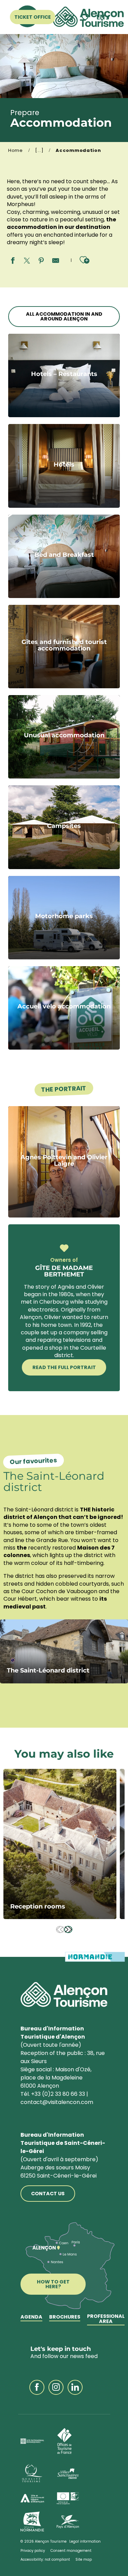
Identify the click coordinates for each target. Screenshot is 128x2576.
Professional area (106, 2319)
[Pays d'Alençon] (68, 2522)
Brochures (65, 2317)
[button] (103, 17)
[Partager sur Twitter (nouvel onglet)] (27, 261)
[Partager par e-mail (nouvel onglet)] (56, 261)
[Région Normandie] (32, 2522)
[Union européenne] (68, 2499)
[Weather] (67, 17)
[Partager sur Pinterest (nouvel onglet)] (41, 261)
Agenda (31, 2317)
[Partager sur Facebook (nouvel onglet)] (13, 261)
